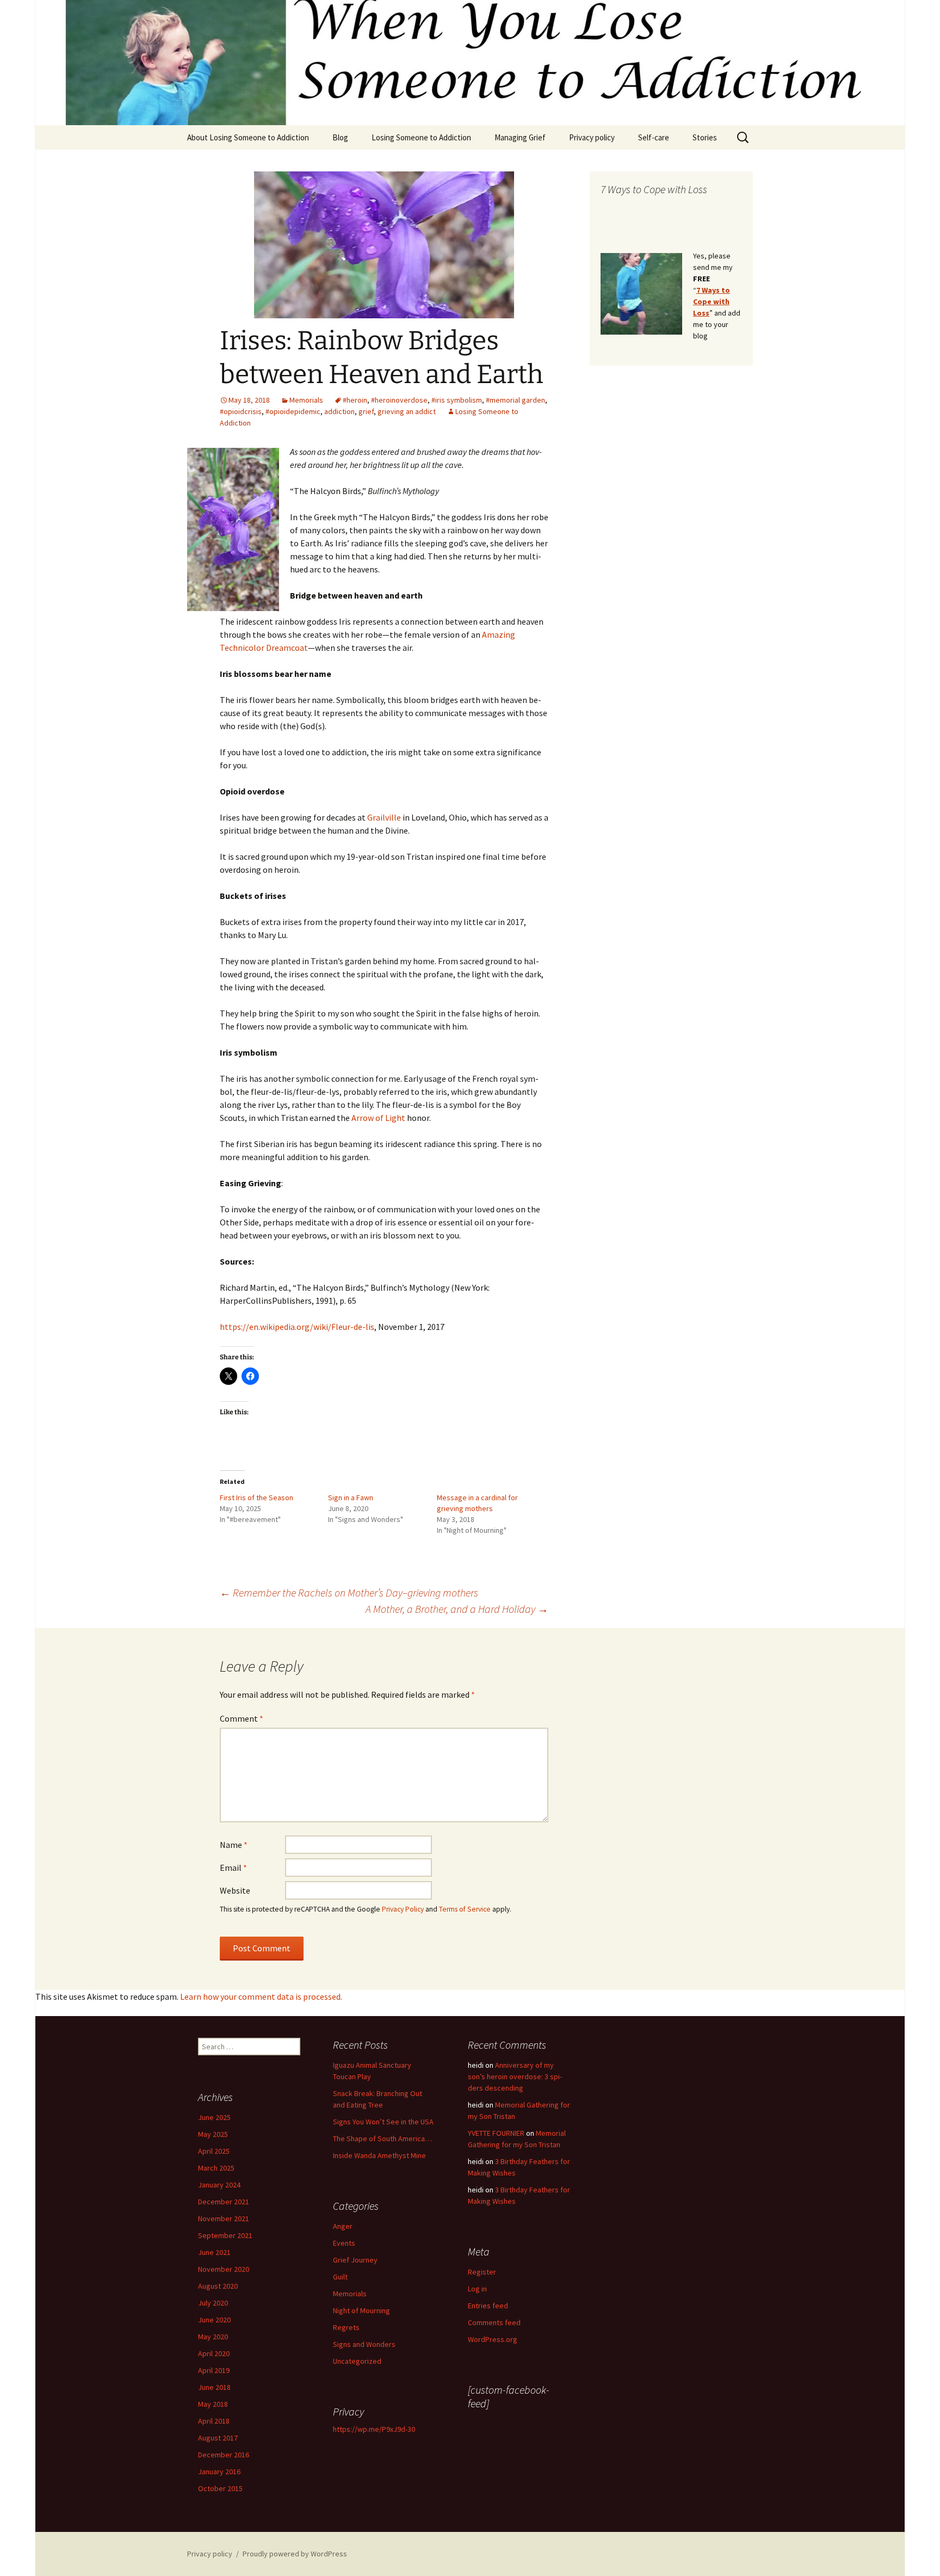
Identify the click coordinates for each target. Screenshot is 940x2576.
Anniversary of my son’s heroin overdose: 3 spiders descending (515, 2076)
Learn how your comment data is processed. (261, 1996)
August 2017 (218, 2438)
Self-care (654, 137)
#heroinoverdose (399, 400)
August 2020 (218, 2286)
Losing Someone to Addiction (421, 137)
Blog (340, 137)
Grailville (384, 817)
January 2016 (219, 2472)
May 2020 (213, 2337)
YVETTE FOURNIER (496, 2133)
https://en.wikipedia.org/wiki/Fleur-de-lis (297, 1327)
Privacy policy (592, 137)
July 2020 (213, 2303)
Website (235, 1890)
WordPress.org (493, 2339)
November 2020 (224, 2269)
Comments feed (494, 2322)
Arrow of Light (378, 1118)
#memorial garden (515, 400)
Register (482, 2272)
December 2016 (224, 2455)
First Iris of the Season (256, 1497)
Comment (242, 1718)
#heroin (355, 400)
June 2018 (214, 2387)
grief (366, 411)
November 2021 (224, 2218)
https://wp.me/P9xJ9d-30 (374, 2429)
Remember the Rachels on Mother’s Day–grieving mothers (349, 1592)
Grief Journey (355, 2260)
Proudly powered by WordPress (295, 2554)
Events (344, 2243)
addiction (339, 411)
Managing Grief (520, 137)
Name (234, 1845)
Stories (705, 137)
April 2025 (214, 2151)
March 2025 (216, 2168)
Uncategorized (357, 2361)
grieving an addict (407, 411)
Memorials (306, 400)
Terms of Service (465, 1909)
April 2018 (214, 2421)
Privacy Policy (403, 1909)
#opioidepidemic (293, 411)
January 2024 (219, 2185)
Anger (343, 2226)
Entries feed (488, 2306)
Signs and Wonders (364, 2344)
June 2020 (214, 2320)
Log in (477, 2289)
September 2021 (225, 2235)
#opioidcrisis (241, 411)
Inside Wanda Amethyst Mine (379, 2155)
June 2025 (214, 2117)
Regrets (346, 2327)
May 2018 (213, 2404)
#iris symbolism (457, 400)
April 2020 (214, 2353)
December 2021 (224, 2202)
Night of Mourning (361, 2310)
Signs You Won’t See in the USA (383, 2122)
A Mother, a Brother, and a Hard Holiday (457, 1609)
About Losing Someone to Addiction (248, 137)
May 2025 (213, 2134)
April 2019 (214, 2370)
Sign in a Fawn (351, 1497)
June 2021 (214, 2252)
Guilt (340, 2277)
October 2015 (220, 2488)
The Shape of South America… (382, 2139)
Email (233, 1868)
